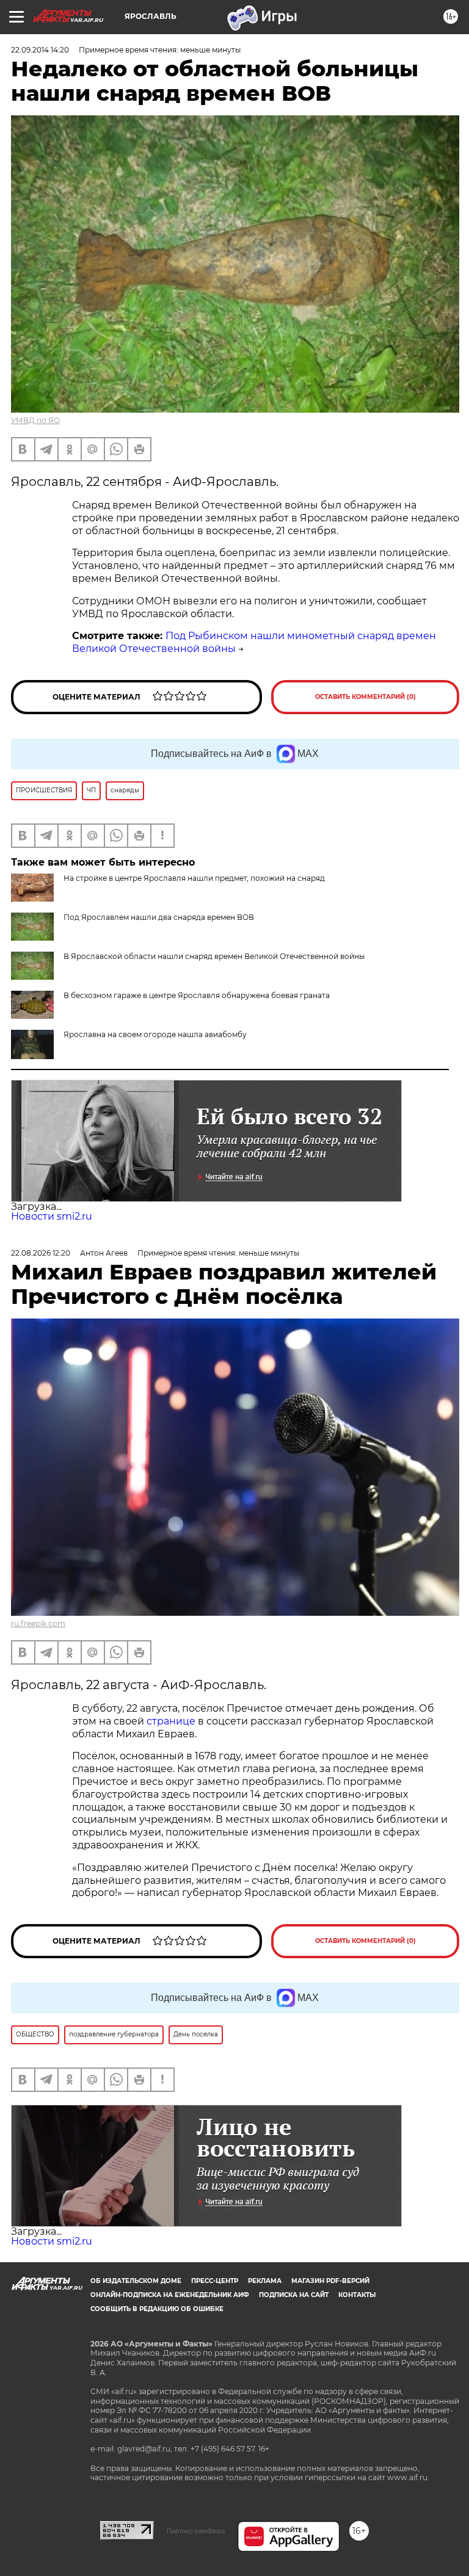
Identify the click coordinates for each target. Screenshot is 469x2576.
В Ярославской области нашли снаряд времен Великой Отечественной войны (214, 956)
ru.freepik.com (38, 1623)
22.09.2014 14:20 (40, 50)
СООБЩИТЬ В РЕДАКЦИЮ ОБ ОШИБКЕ (157, 2309)
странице (171, 1721)
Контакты (357, 2295)
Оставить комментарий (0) (365, 697)
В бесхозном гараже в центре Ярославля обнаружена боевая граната (197, 995)
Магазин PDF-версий (330, 2281)
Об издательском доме (136, 2281)
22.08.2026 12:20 (41, 1253)
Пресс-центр (215, 2281)
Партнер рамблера (196, 2531)
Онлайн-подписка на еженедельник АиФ (170, 2295)
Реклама (265, 2281)
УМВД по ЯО (35, 420)
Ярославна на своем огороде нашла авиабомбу (155, 1034)
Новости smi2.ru (52, 1216)
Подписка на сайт (294, 2295)
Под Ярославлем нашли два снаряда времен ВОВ (159, 917)
